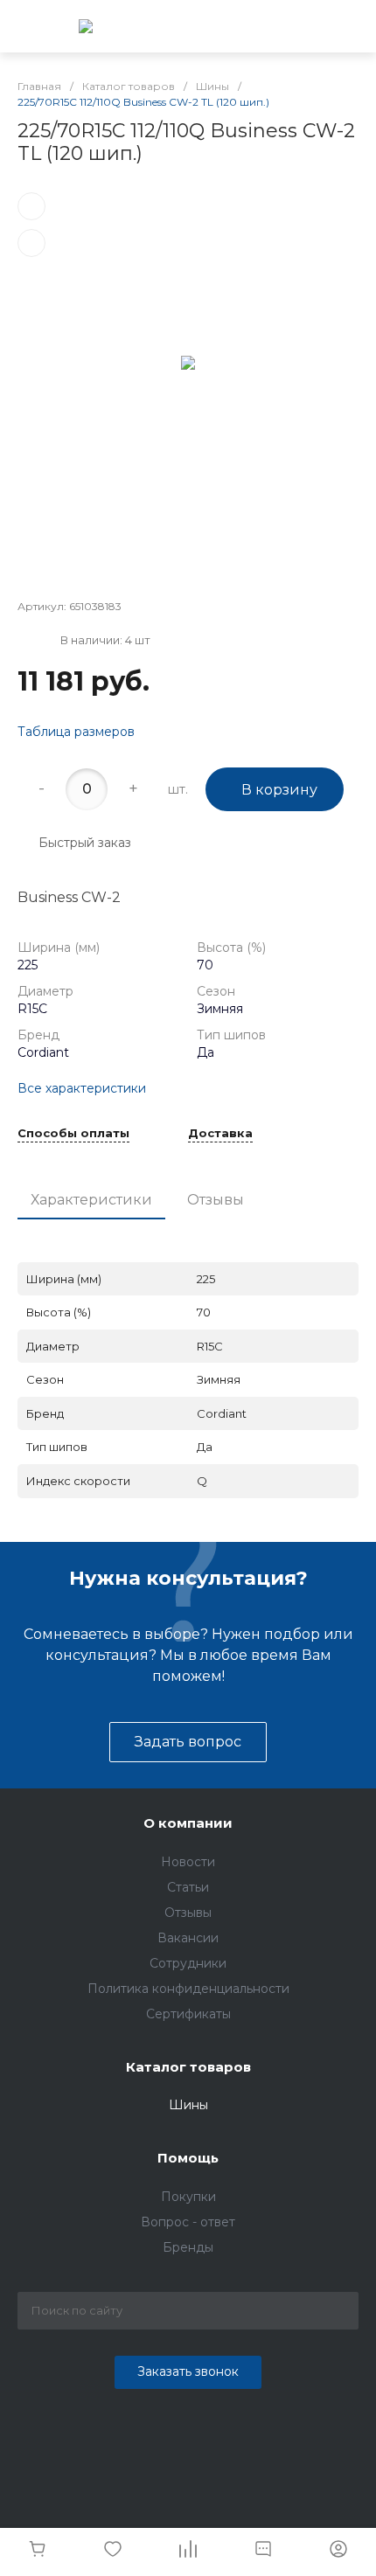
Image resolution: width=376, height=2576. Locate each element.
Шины (188, 2105)
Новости (188, 1862)
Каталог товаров (188, 2067)
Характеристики (91, 1200)
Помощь (188, 2158)
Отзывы (216, 1200)
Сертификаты (188, 2014)
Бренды (188, 2247)
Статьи (188, 1887)
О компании (188, 1823)
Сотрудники (188, 1963)
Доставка (220, 1134)
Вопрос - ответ (188, 2222)
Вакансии (188, 1938)
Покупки (188, 2197)
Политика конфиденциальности (188, 1989)
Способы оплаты (73, 1134)
